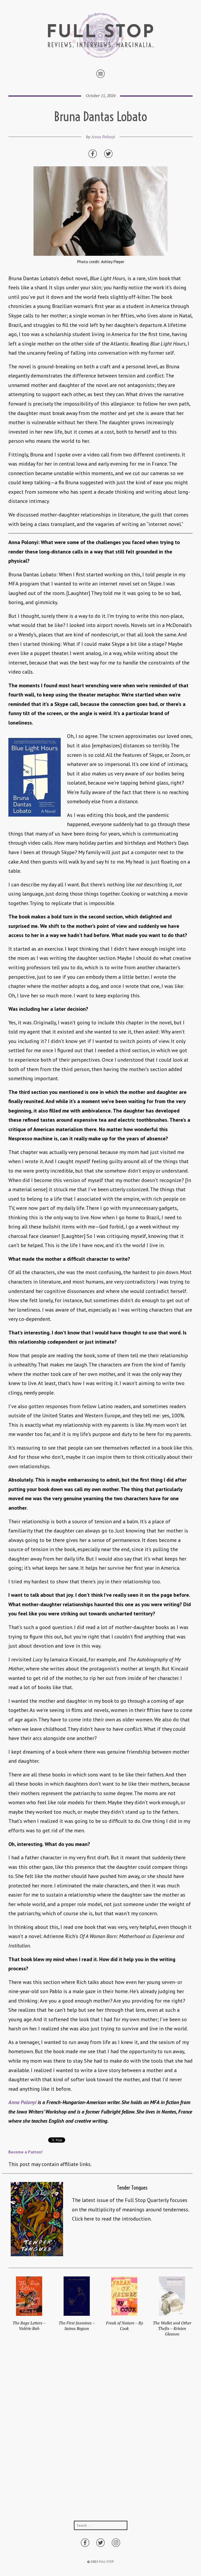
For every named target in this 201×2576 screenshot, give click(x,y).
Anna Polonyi (103, 137)
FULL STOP (106, 2561)
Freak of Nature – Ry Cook (124, 2326)
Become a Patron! (25, 2152)
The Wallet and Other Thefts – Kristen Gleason (172, 2328)
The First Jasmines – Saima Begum (77, 2326)
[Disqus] (100, 2434)
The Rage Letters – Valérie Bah (29, 2326)
